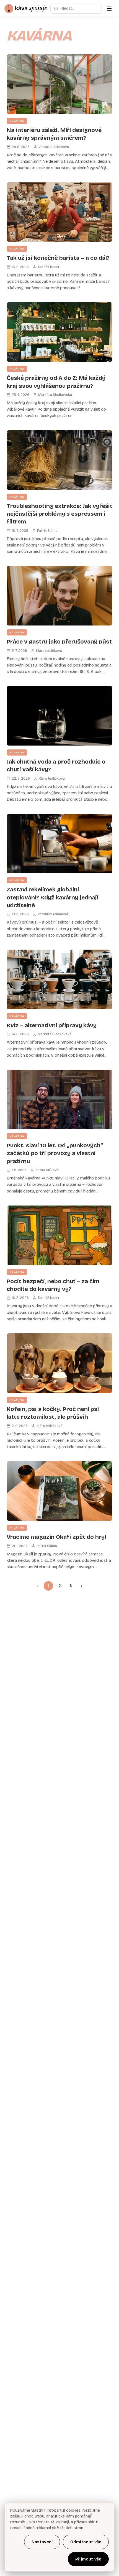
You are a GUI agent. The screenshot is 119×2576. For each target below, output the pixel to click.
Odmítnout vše (86, 2542)
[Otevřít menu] (109, 9)
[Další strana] (82, 1586)
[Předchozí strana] (37, 1586)
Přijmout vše (88, 2559)
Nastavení (42, 2542)
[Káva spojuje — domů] (26, 9)
